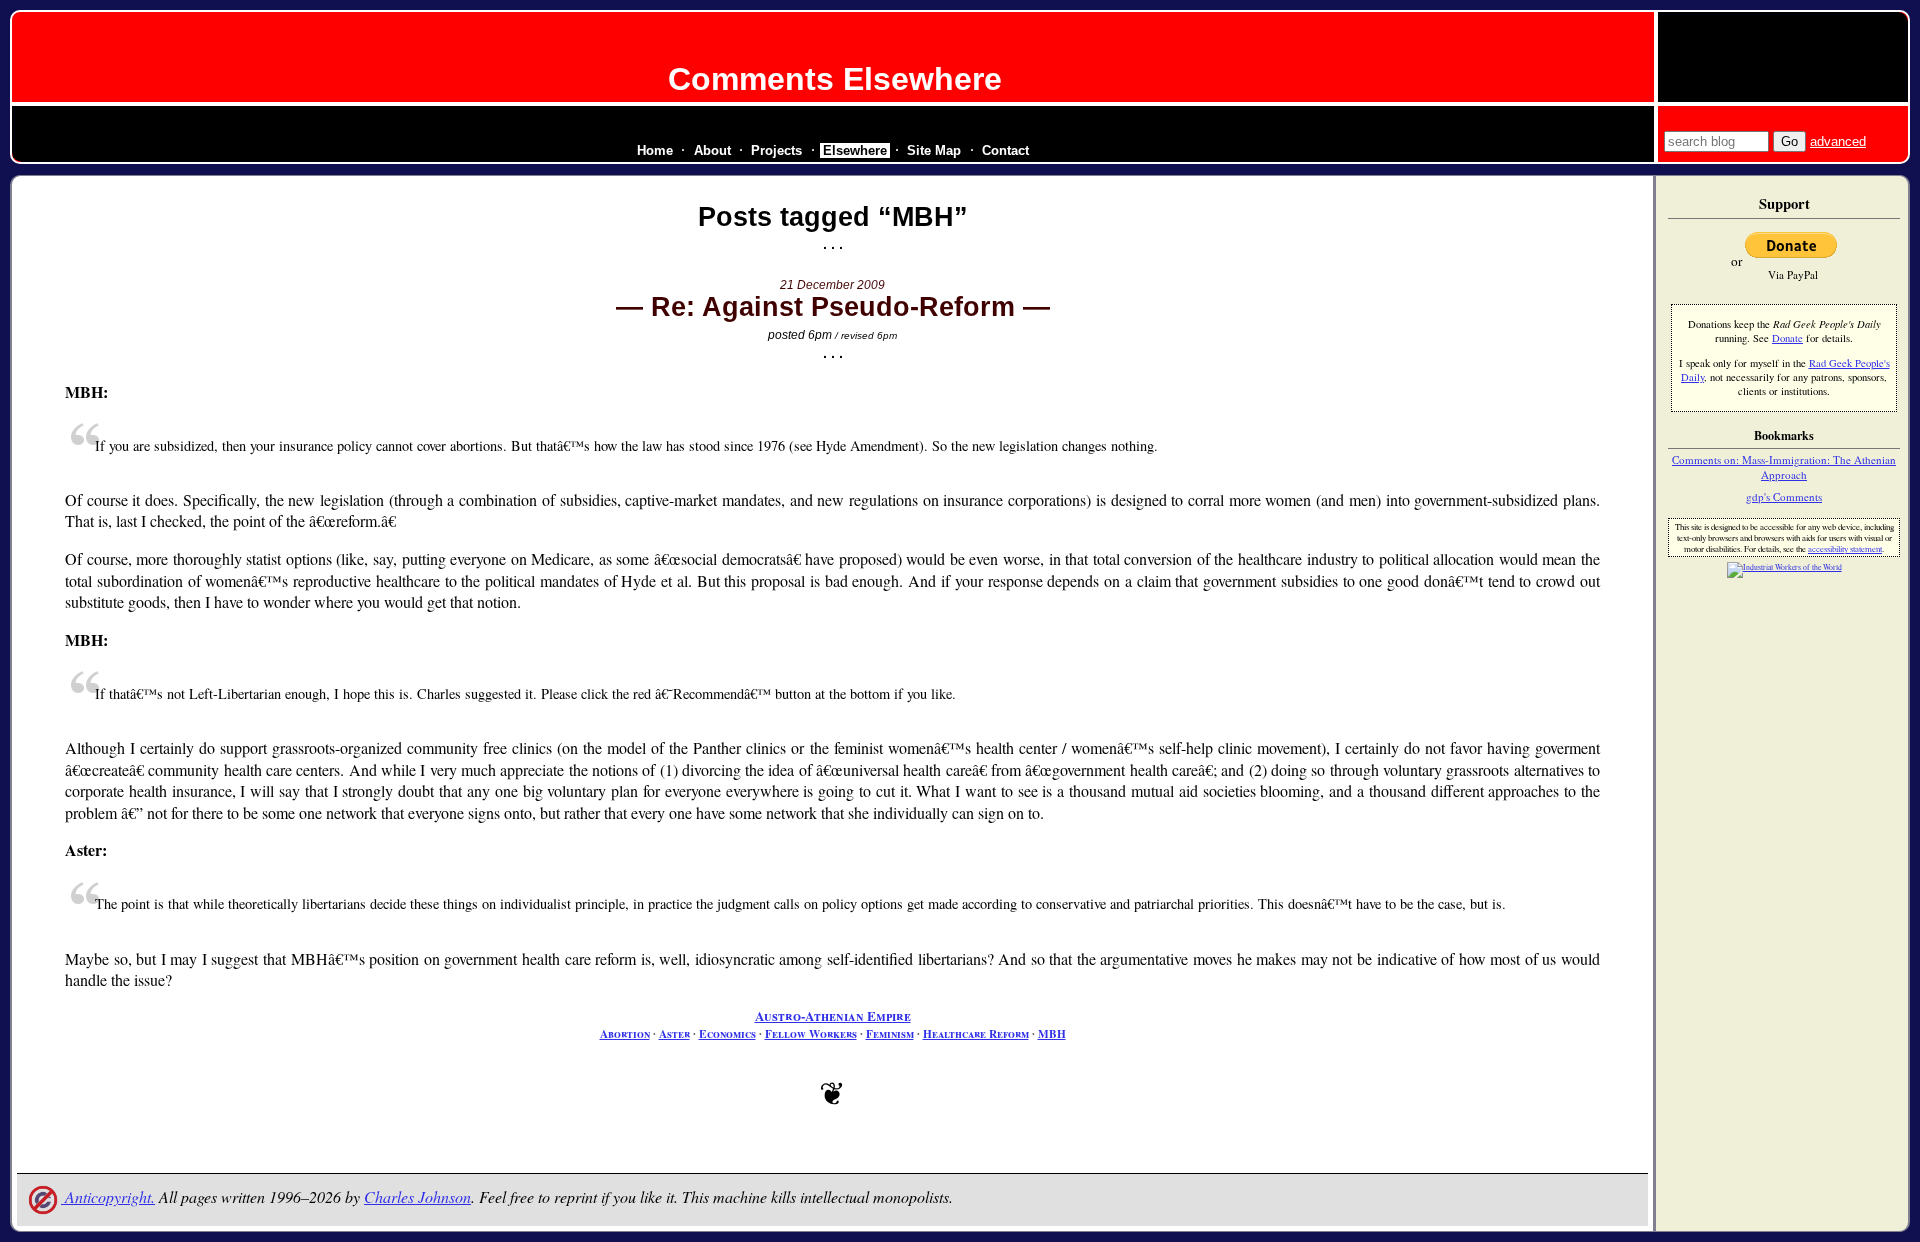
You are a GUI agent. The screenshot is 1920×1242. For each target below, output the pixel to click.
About (712, 150)
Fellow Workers (811, 1033)
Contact (1005, 150)
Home (655, 150)
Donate (1787, 338)
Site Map (934, 150)
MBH (1052, 1033)
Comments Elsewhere (835, 79)
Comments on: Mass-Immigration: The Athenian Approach (1784, 467)
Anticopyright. (108, 1196)
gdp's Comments (1784, 496)
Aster (674, 1033)
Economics (727, 1033)
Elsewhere (855, 150)
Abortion (625, 1033)
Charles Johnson (417, 1196)
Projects (776, 150)
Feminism (890, 1033)
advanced (1838, 141)
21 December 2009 (832, 285)
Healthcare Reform (976, 1033)
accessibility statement (1845, 548)
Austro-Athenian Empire (833, 1016)
